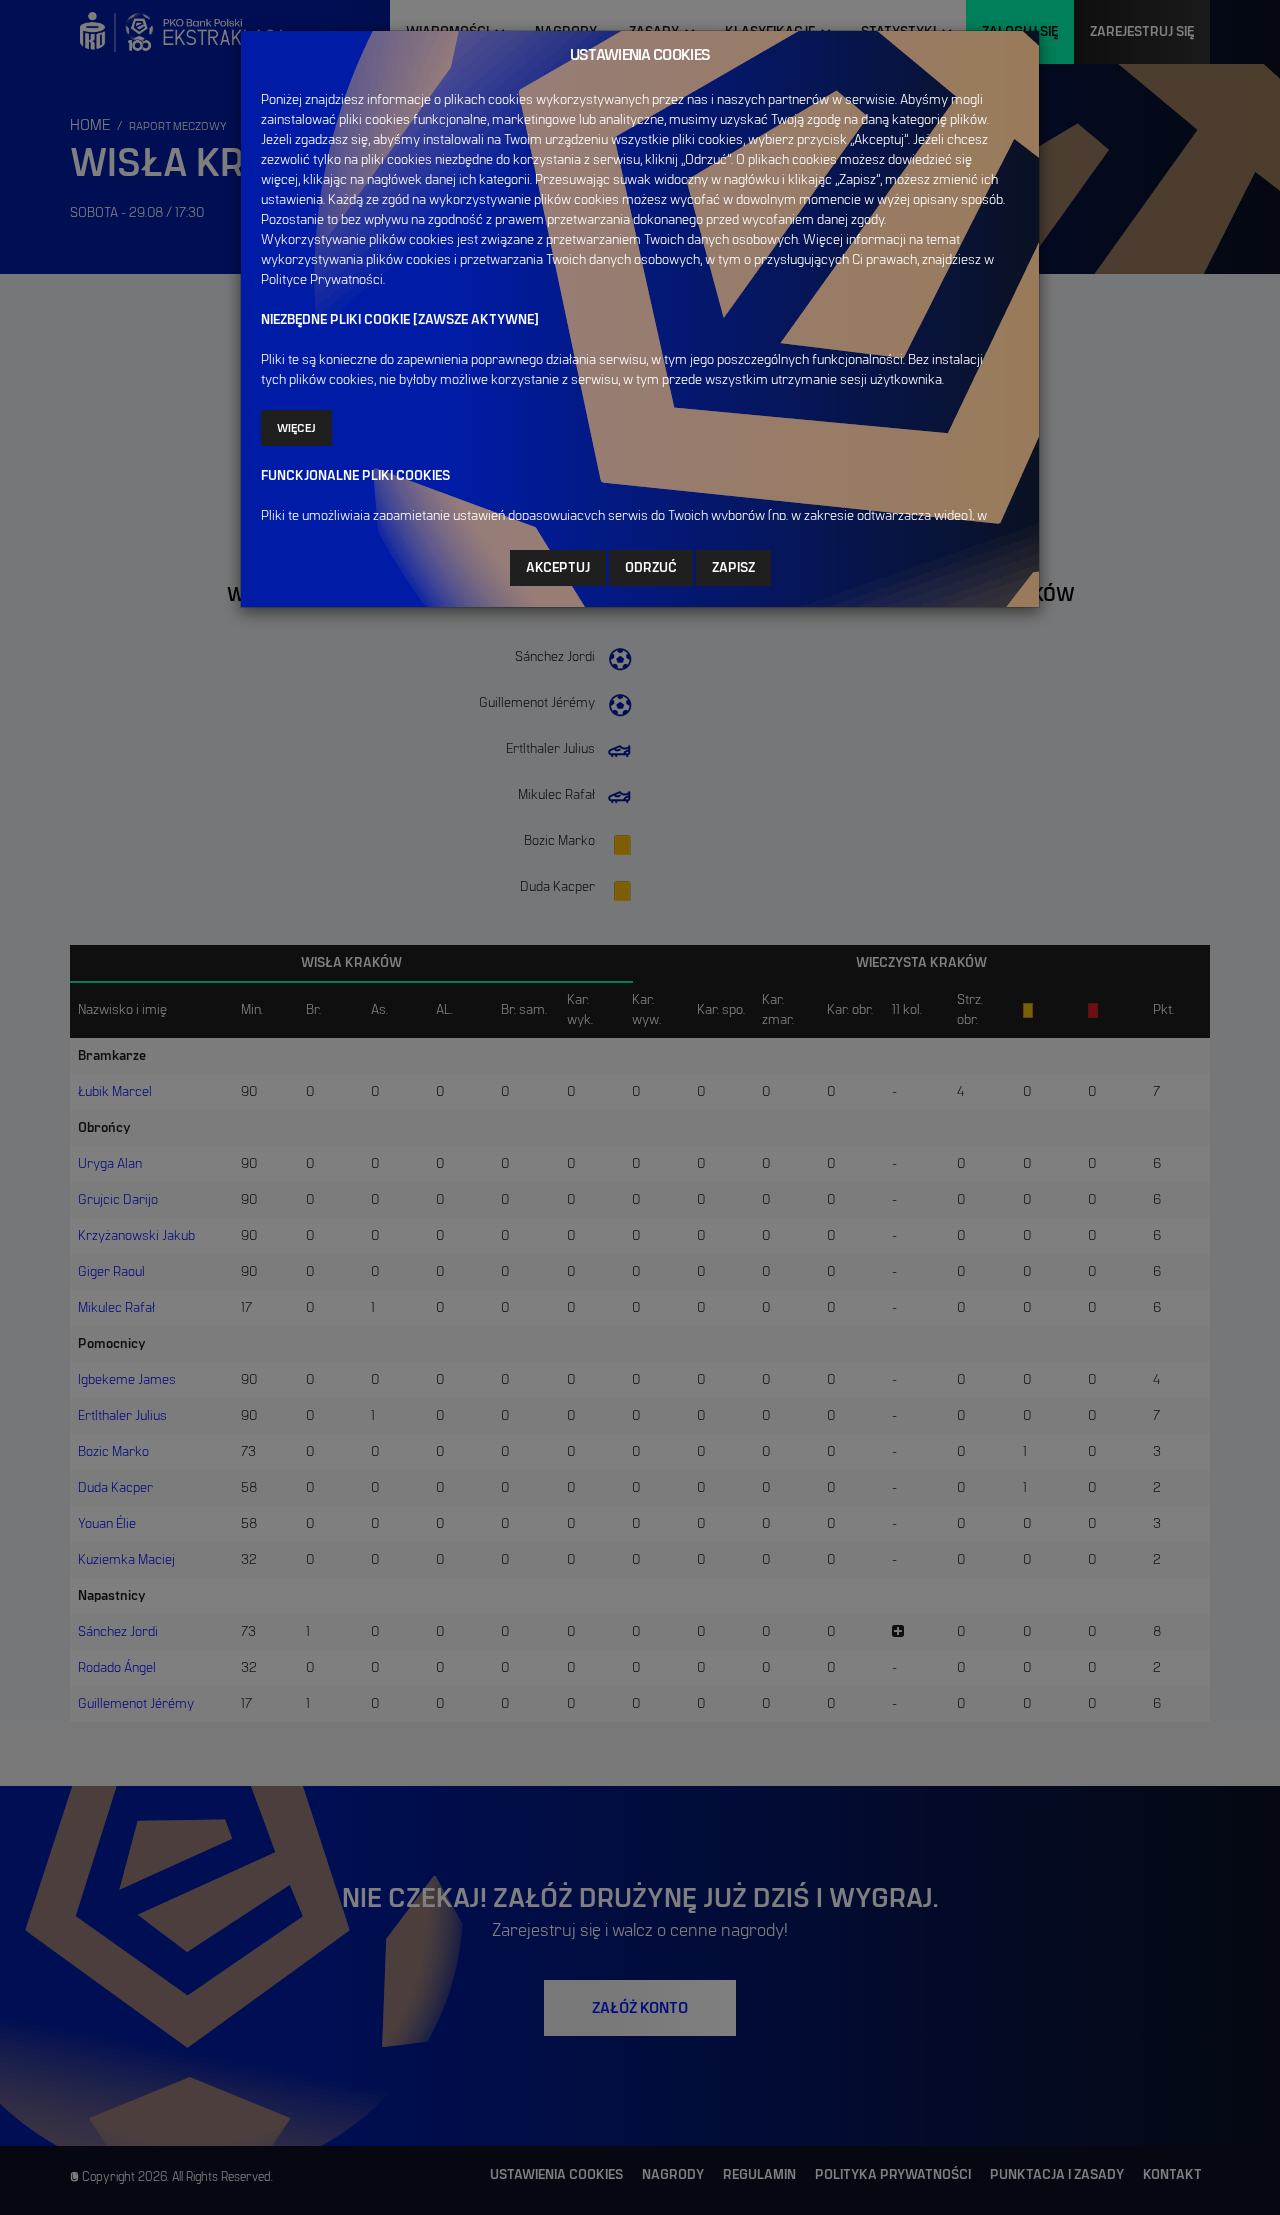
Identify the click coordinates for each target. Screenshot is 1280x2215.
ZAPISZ (733, 568)
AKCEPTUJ (558, 568)
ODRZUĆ (651, 568)
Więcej (296, 428)
